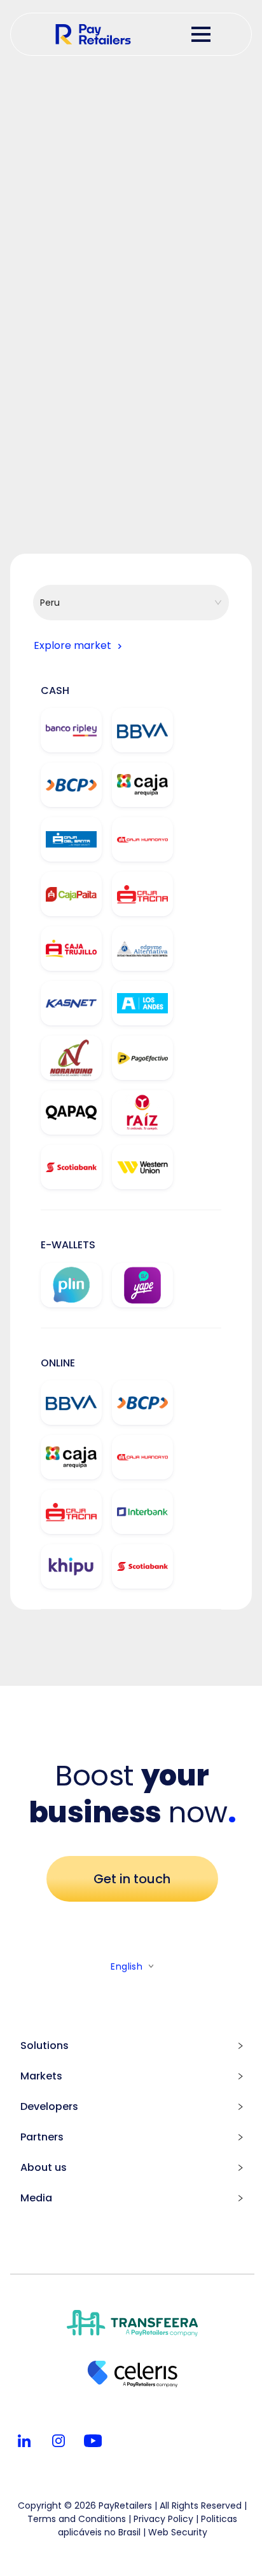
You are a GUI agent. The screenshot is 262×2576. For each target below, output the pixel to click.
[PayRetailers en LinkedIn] (24, 2441)
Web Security (178, 2532)
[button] (237, 2046)
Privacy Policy (163, 2519)
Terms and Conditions (77, 2519)
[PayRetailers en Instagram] (59, 2441)
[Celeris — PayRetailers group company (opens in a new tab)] (133, 2376)
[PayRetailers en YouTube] (93, 2441)
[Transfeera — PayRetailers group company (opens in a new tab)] (132, 2325)
